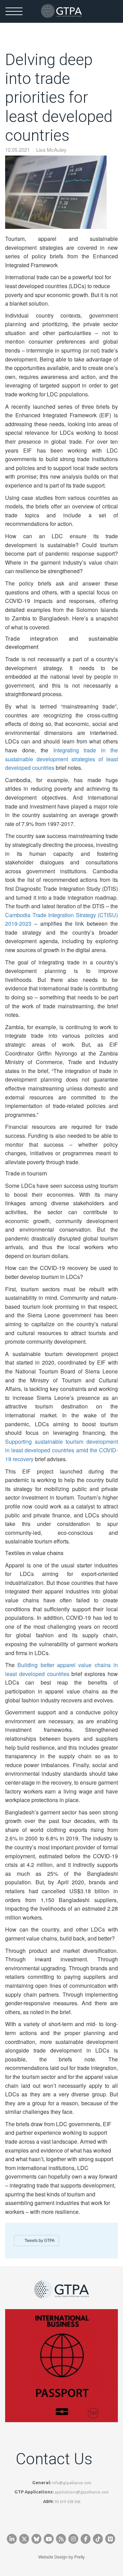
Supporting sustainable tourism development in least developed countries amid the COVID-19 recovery (61, 1450)
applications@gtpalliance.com (82, 2492)
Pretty (79, 2557)
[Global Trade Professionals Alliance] (61, 11)
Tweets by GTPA (40, 2241)
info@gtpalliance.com (72, 2483)
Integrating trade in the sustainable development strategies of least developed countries (61, 759)
